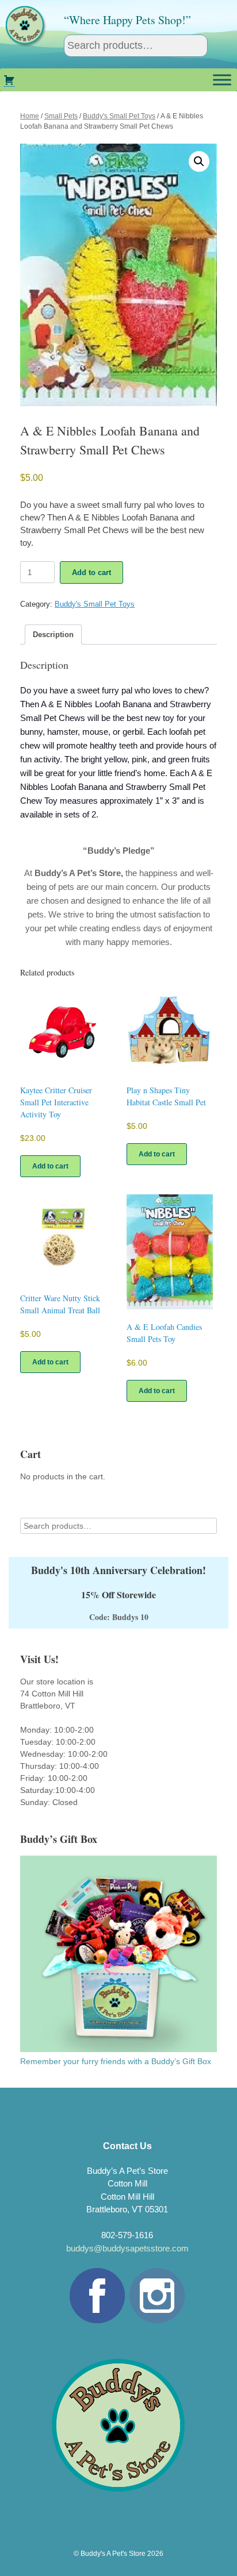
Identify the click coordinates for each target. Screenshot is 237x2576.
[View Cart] (9, 80)
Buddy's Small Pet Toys (119, 116)
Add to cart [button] (50, 1166)
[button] (199, 161)
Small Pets (61, 116)
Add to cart (91, 572)
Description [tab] (53, 635)
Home (30, 116)
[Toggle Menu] (222, 80)
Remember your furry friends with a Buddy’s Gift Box (116, 2061)
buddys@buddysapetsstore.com (127, 2248)
